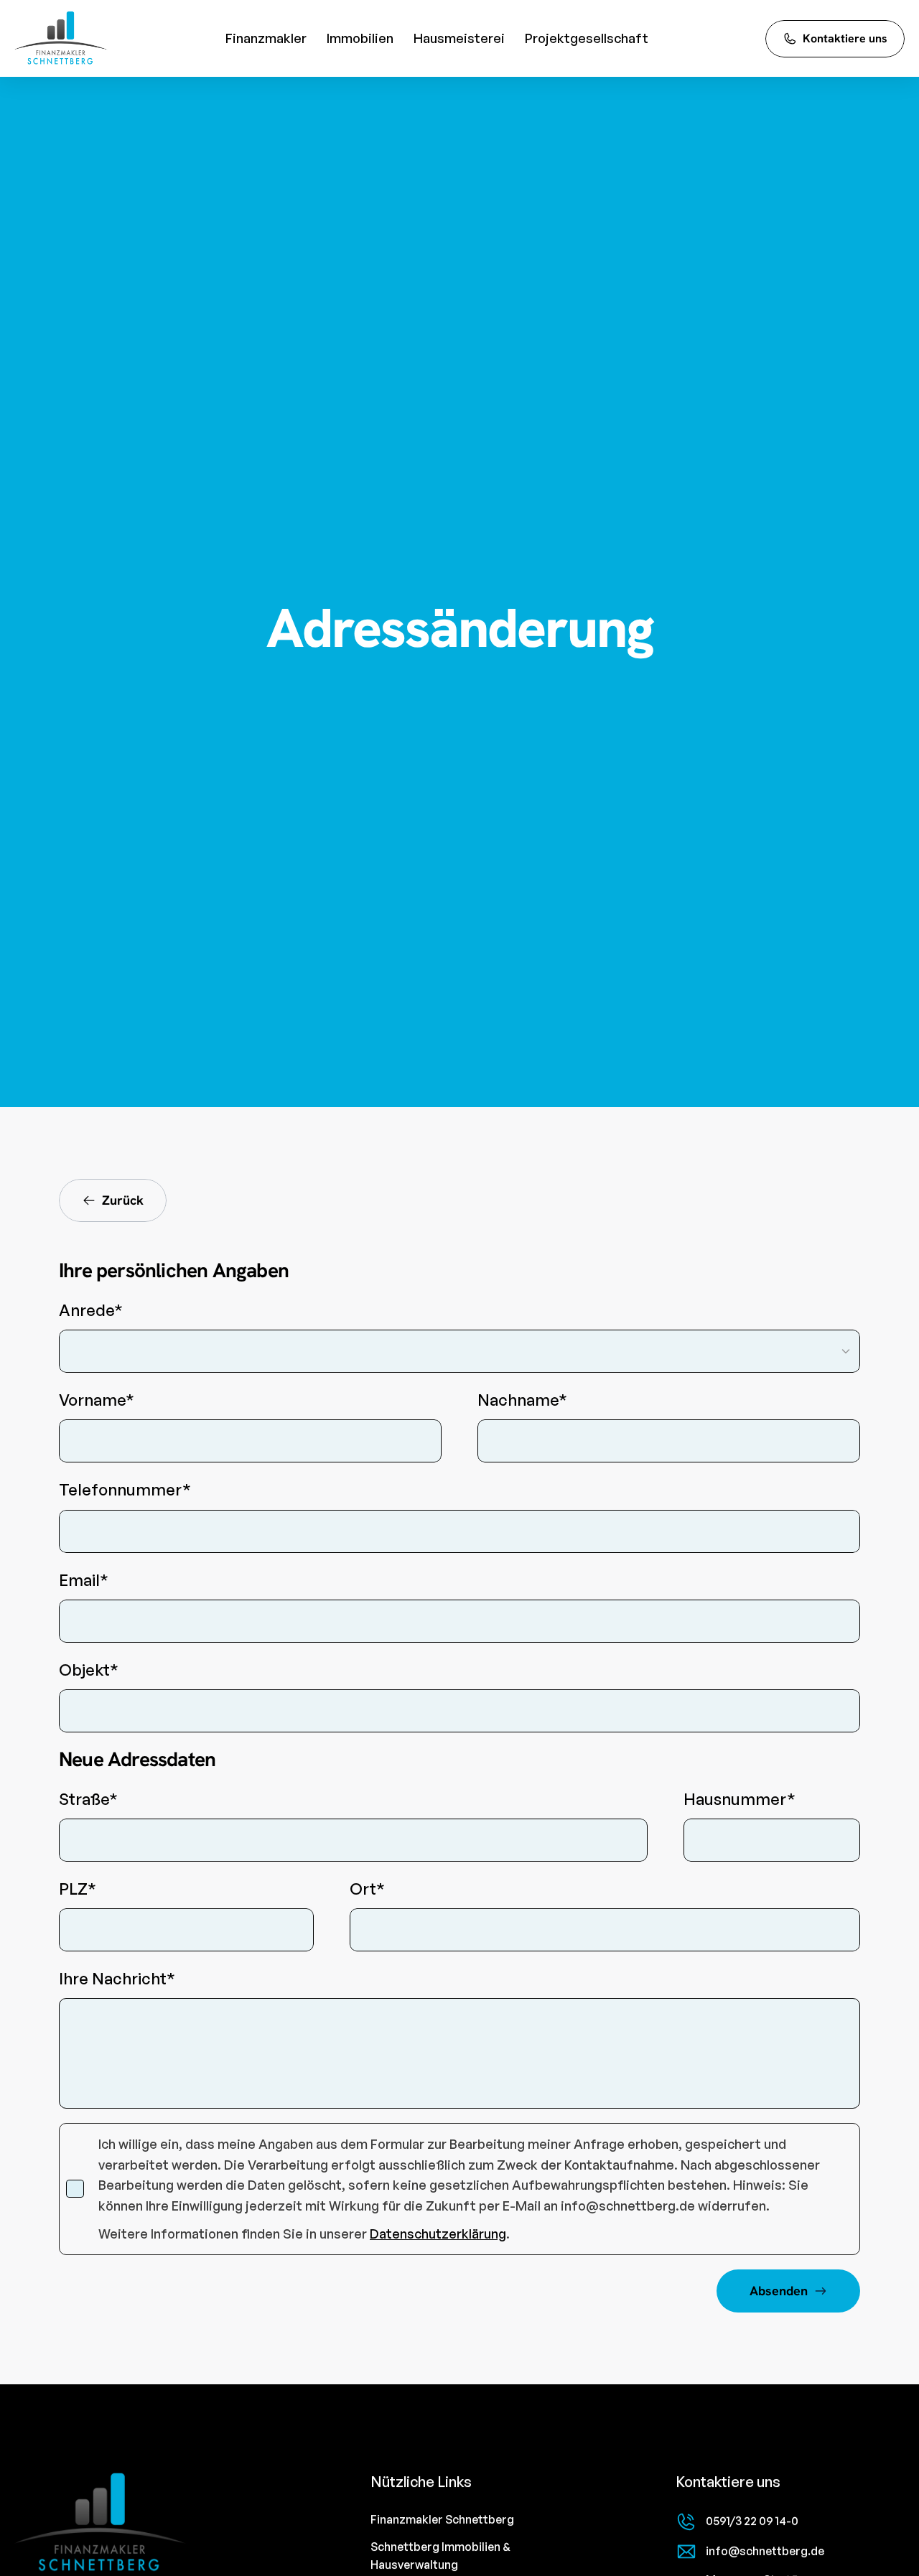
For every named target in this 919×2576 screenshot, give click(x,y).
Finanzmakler (266, 38)
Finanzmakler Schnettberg (442, 2519)
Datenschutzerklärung (438, 2234)
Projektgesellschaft (587, 38)
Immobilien (360, 38)
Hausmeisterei (459, 38)
